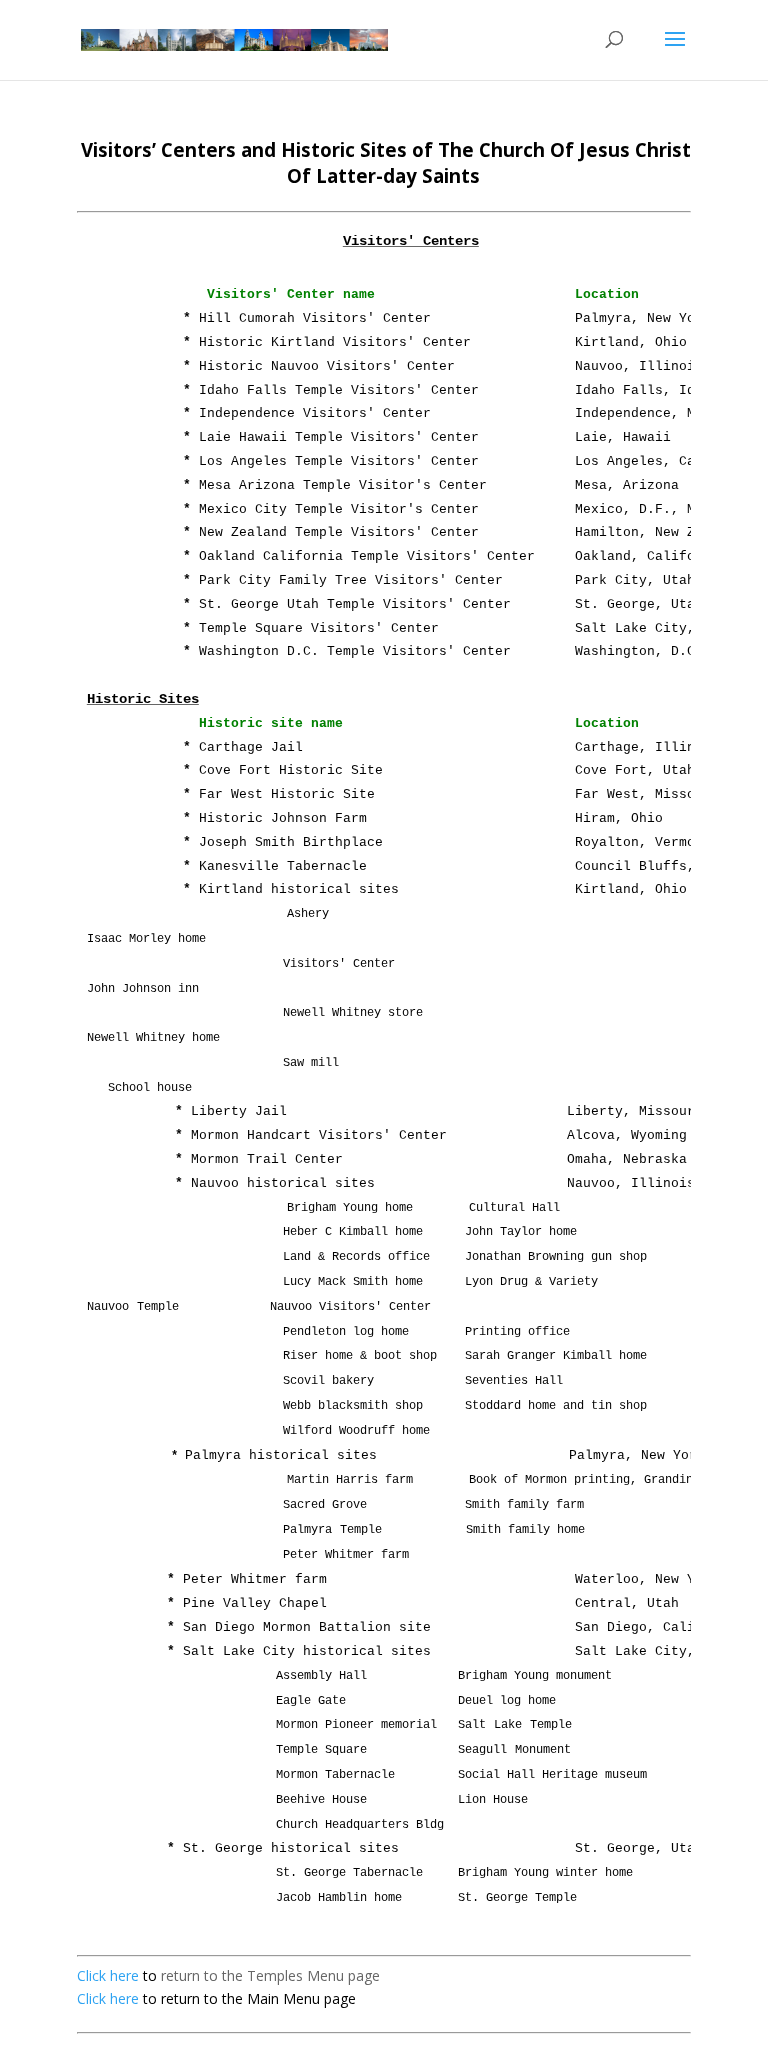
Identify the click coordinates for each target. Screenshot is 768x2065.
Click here (108, 1975)
